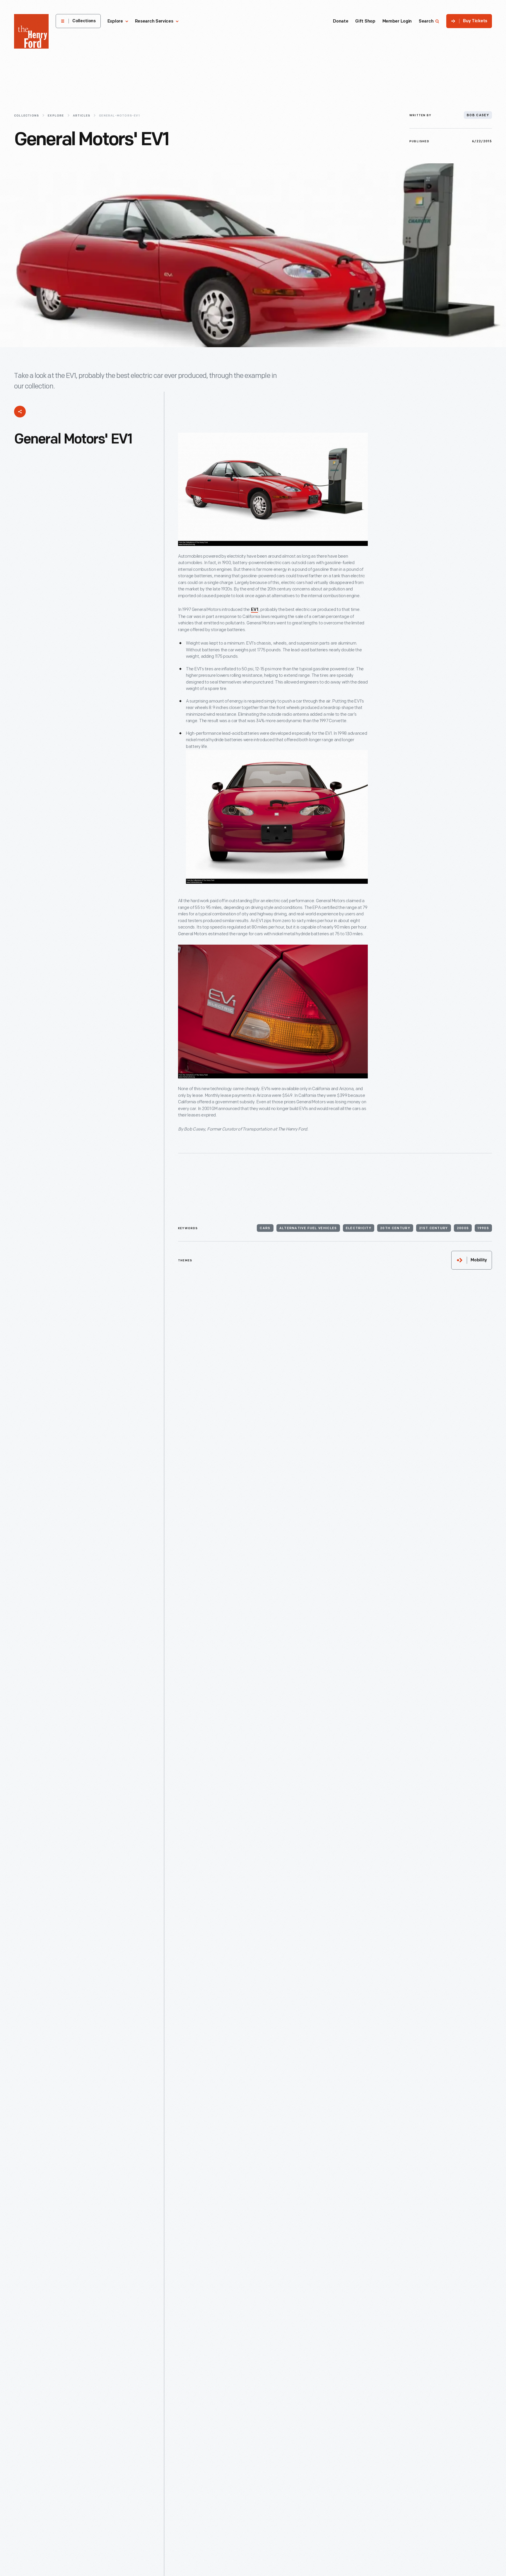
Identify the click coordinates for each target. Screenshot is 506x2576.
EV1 (254, 610)
